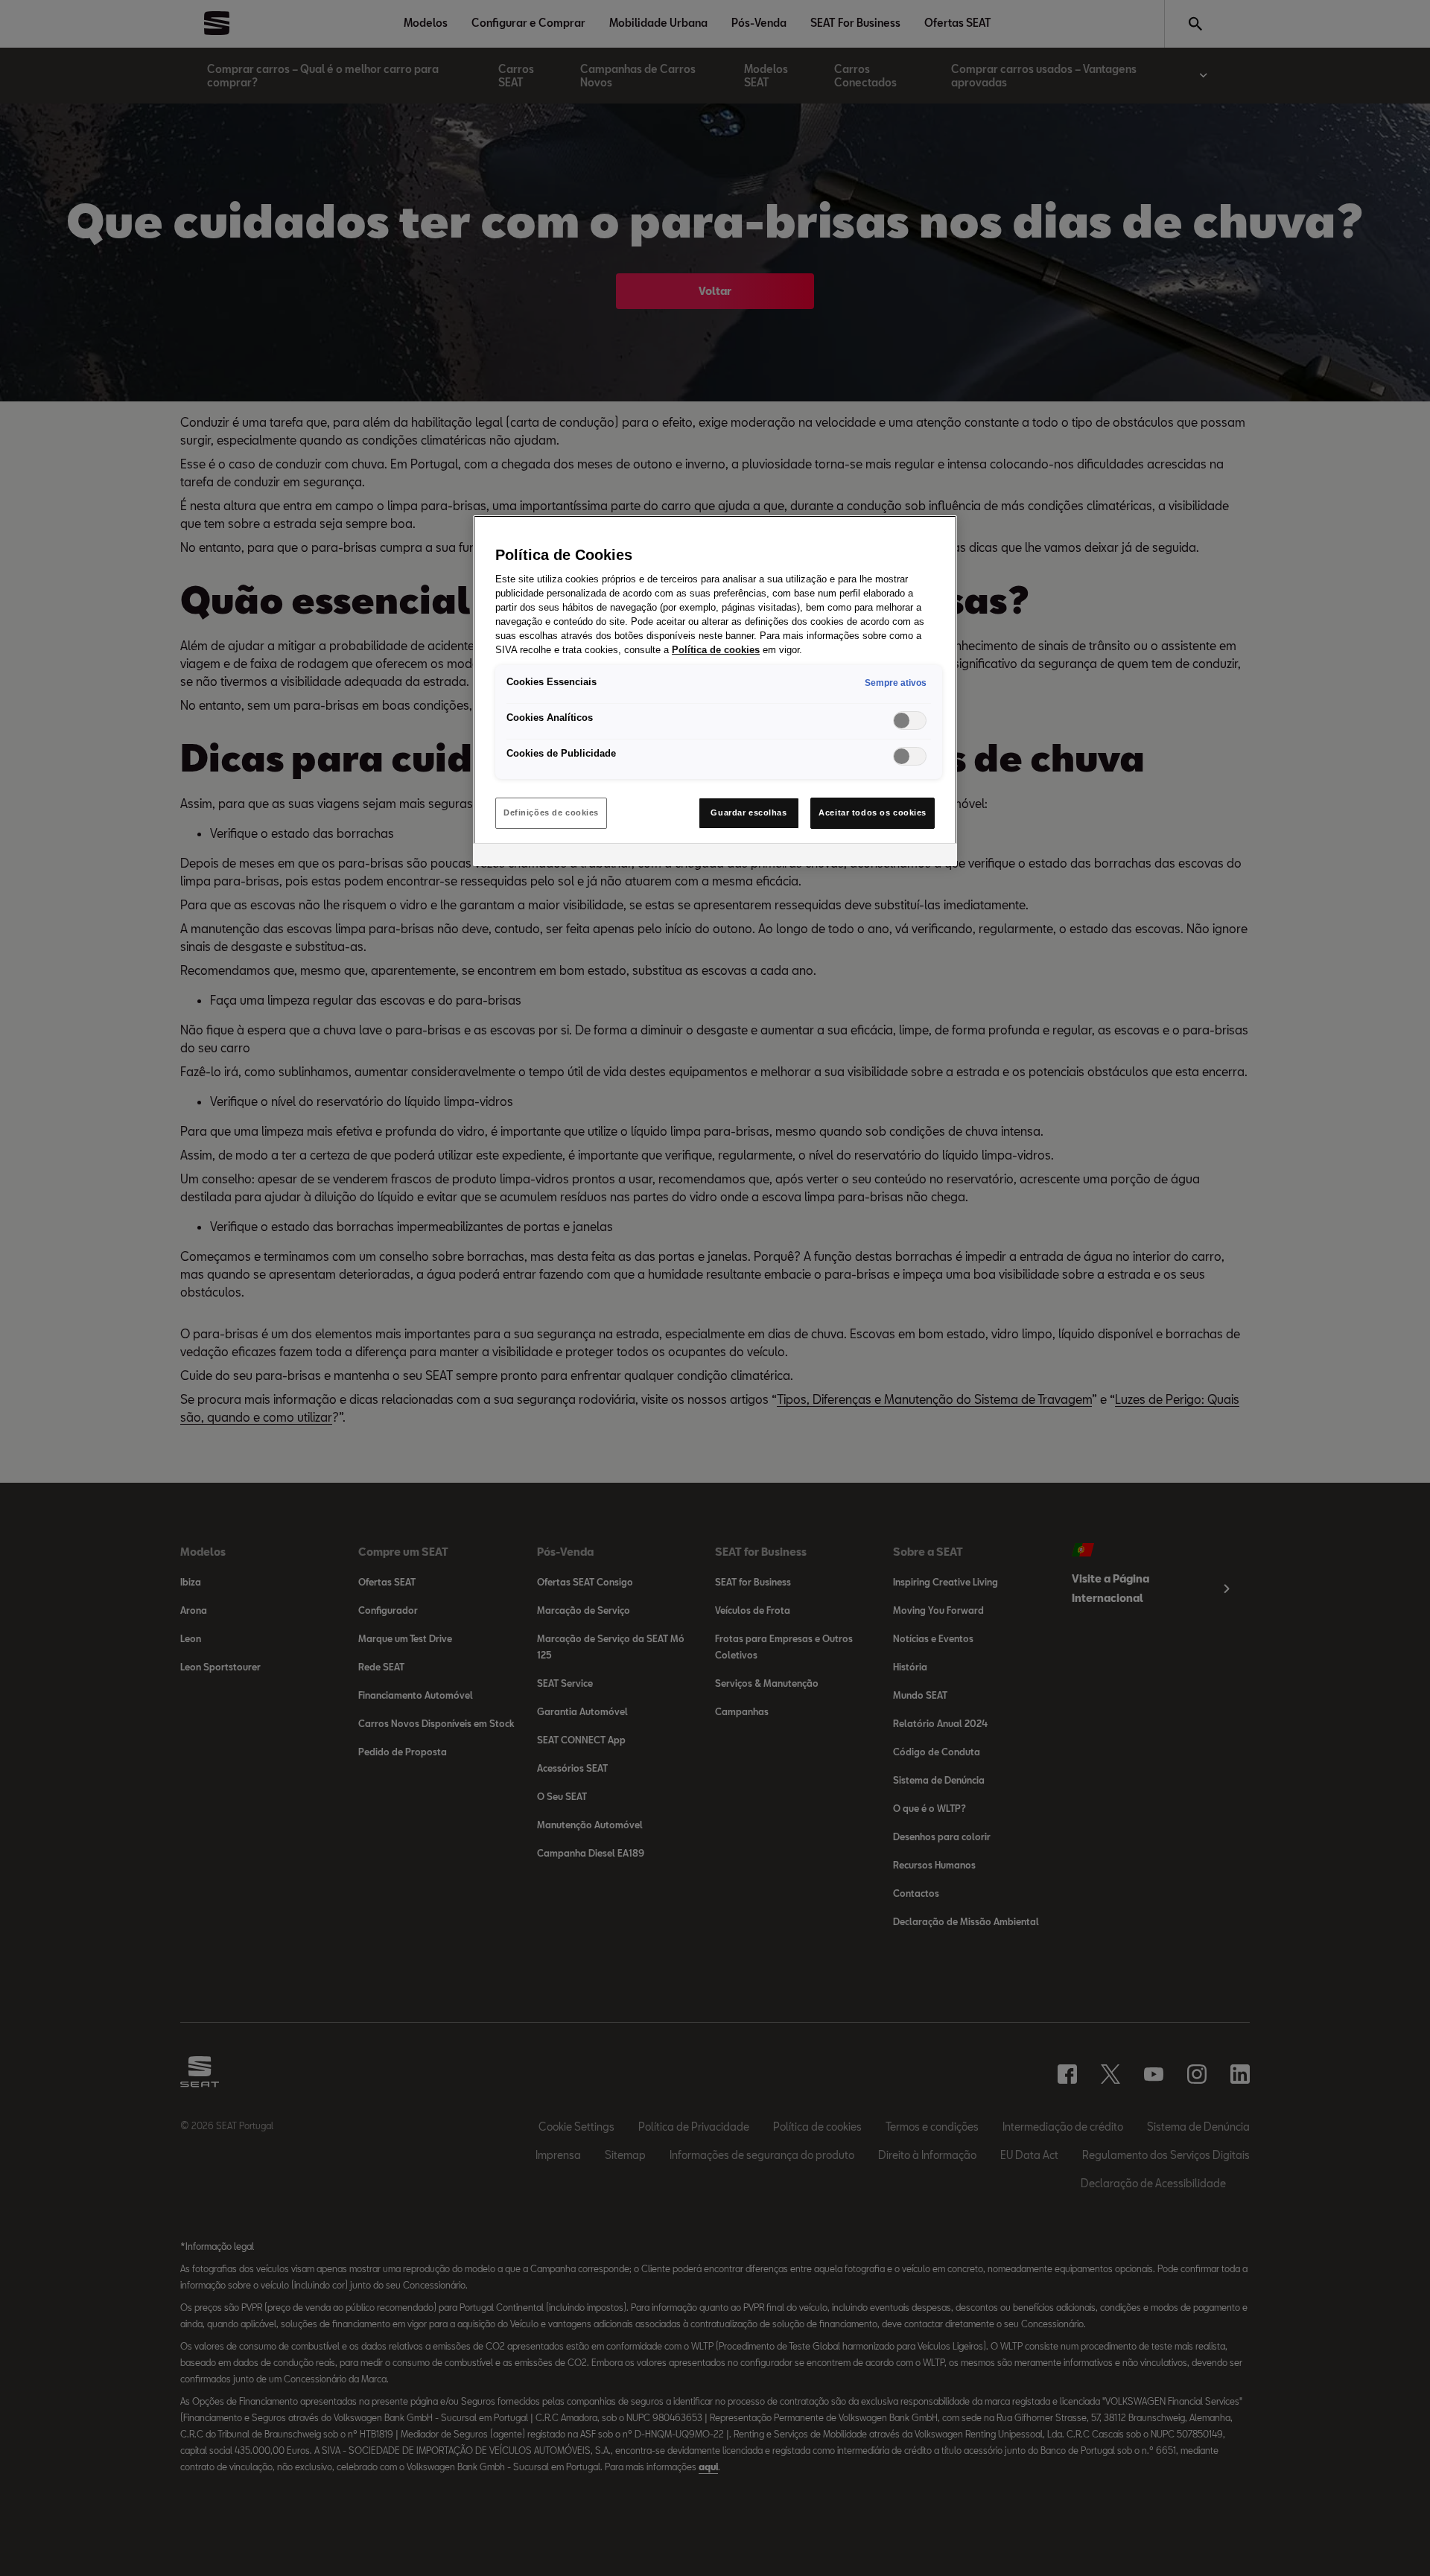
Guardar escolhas (749, 812)
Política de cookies (716, 650)
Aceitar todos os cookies (873, 812)
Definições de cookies (551, 812)
